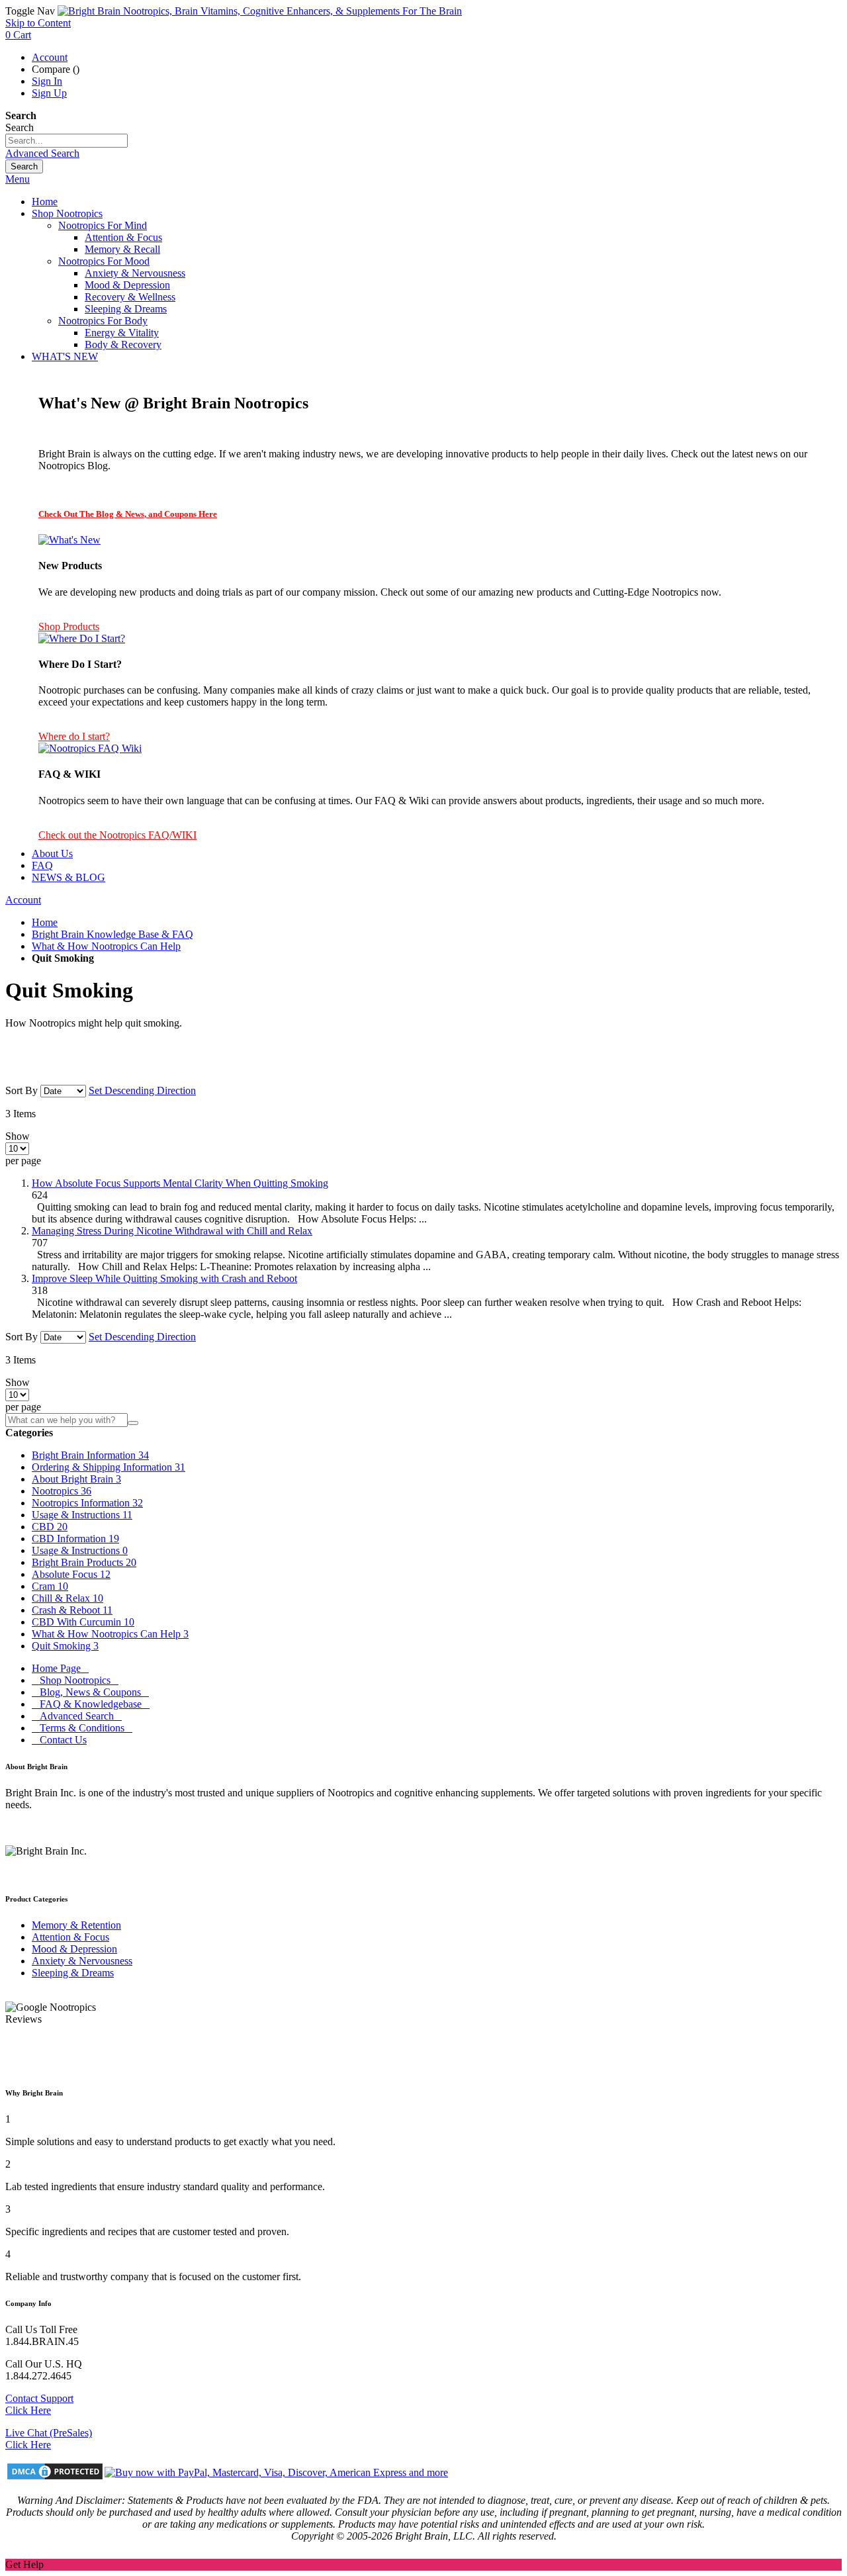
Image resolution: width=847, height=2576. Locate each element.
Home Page (60, 1668)
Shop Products (69, 626)
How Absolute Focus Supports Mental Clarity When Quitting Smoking (180, 1183)
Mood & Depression (74, 1949)
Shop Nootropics (75, 1680)
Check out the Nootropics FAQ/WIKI (117, 835)
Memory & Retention (76, 1925)
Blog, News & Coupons (90, 1692)
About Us (52, 853)
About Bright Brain (76, 1479)
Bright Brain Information (90, 1455)
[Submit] (133, 1423)
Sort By (22, 1090)
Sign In (47, 81)
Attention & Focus (70, 1937)
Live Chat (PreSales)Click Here (49, 2439)
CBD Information (75, 1539)
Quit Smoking (65, 1646)
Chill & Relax (67, 1598)
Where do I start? (74, 736)
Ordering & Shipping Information (109, 1467)
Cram (50, 1586)
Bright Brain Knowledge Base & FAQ (112, 934)
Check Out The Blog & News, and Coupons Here (128, 514)
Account (50, 57)
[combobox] (67, 141)
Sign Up (49, 93)
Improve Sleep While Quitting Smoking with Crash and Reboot (164, 1278)
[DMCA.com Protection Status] (55, 2473)
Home (45, 922)
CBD (50, 1527)
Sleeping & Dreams (73, 1973)
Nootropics (62, 1491)
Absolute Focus (71, 1574)
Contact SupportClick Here (39, 2404)
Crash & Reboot (72, 1610)
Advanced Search (42, 153)
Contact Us (59, 1740)
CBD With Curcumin (83, 1622)
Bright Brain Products (84, 1562)
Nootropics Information (87, 1503)
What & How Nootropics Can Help (106, 946)
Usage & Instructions (82, 1515)
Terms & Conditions (82, 1728)
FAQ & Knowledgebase (91, 1704)
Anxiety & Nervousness (82, 1961)
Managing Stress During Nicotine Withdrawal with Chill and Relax (172, 1231)
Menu (18, 179)
